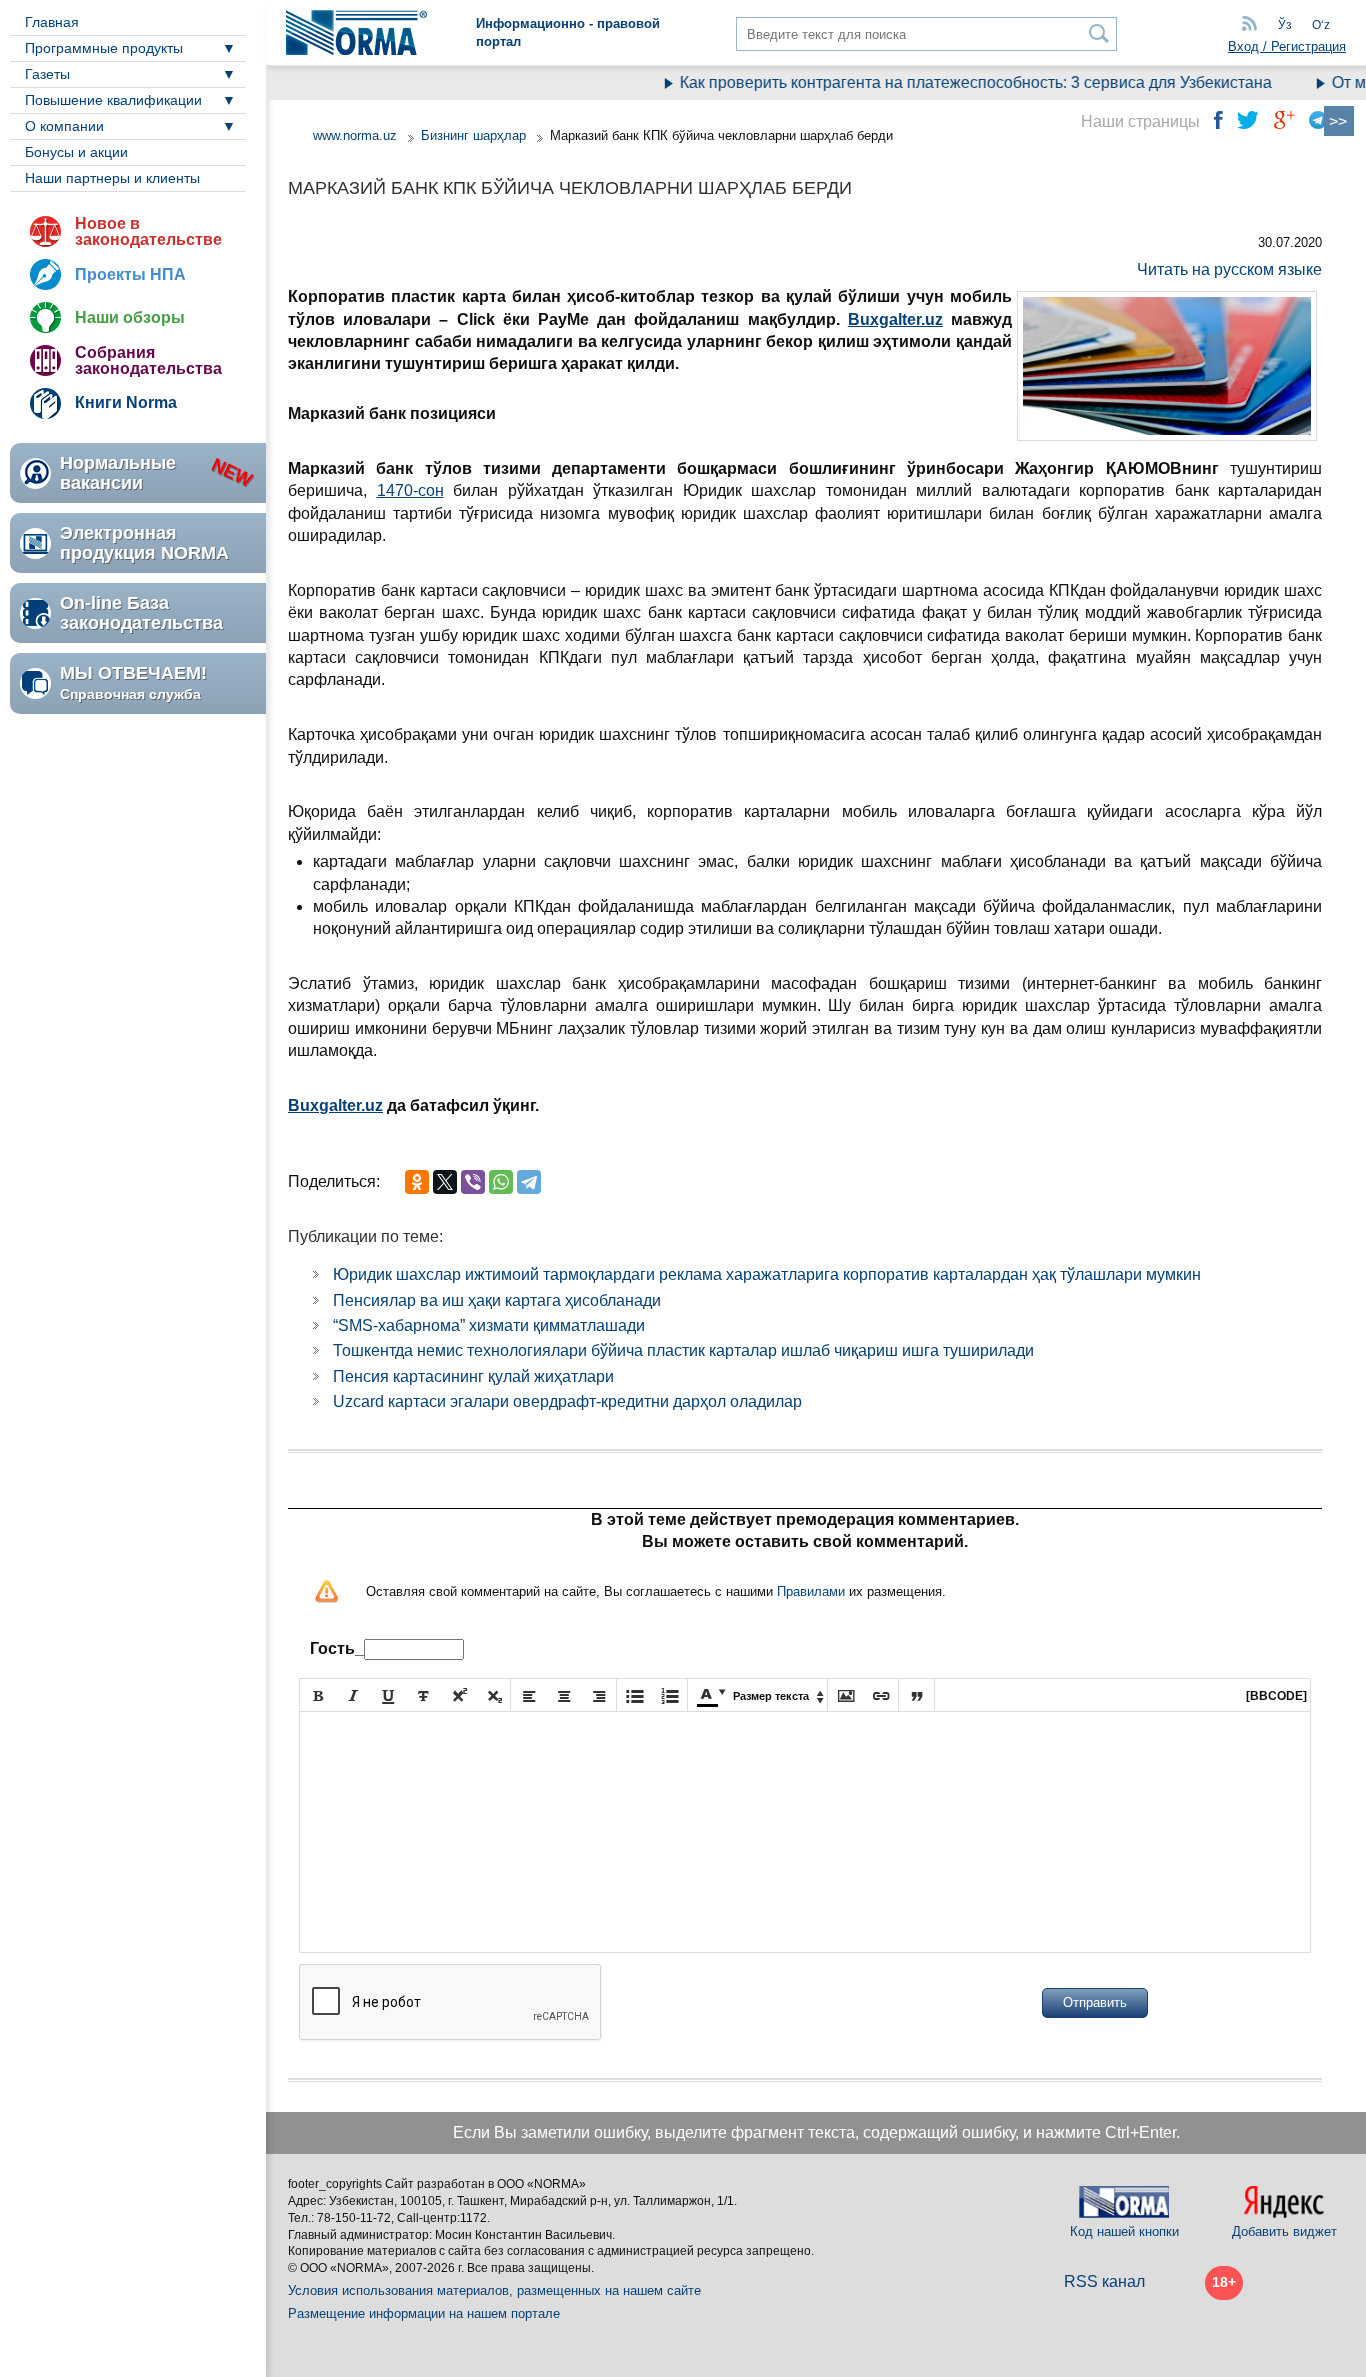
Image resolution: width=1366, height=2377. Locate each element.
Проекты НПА (130, 274)
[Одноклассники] (417, 1182)
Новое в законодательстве (148, 231)
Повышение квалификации (113, 100)
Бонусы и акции (76, 152)
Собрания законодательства (148, 360)
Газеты (47, 74)
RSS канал (1104, 2281)
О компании (64, 126)
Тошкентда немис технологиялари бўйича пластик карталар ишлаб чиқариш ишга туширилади (683, 1350)
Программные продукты (104, 48)
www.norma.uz (355, 135)
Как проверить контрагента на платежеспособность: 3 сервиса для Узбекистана (951, 82)
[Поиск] (1099, 33)
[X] (445, 1182)
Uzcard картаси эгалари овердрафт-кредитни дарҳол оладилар (567, 1401)
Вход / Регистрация (1287, 46)
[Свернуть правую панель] (1339, 121)
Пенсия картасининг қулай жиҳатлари (473, 1376)
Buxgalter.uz (335, 1105)
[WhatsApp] (501, 1182)
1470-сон (410, 490)
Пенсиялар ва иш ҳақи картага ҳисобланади (497, 1300)
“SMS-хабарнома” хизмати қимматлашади (489, 1325)
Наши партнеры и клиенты (112, 178)
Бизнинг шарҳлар (473, 135)
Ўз (1285, 25)
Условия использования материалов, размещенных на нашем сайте (494, 2290)
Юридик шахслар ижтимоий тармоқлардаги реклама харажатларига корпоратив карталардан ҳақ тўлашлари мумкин (767, 1274)
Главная (52, 22)
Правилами (811, 1591)
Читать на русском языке (1229, 269)
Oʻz (1321, 25)
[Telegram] (529, 1182)
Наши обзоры (130, 317)
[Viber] (473, 1182)
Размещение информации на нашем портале (424, 2313)
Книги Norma (126, 402)
